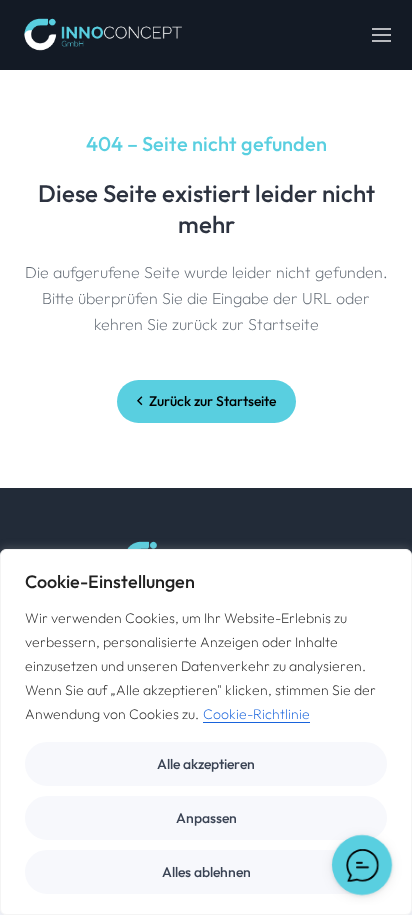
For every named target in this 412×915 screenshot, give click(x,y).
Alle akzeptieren (206, 764)
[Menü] (382, 35)
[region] (206, 732)
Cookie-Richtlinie (256, 714)
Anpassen (206, 818)
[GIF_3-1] (103, 35)
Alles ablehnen (206, 872)
